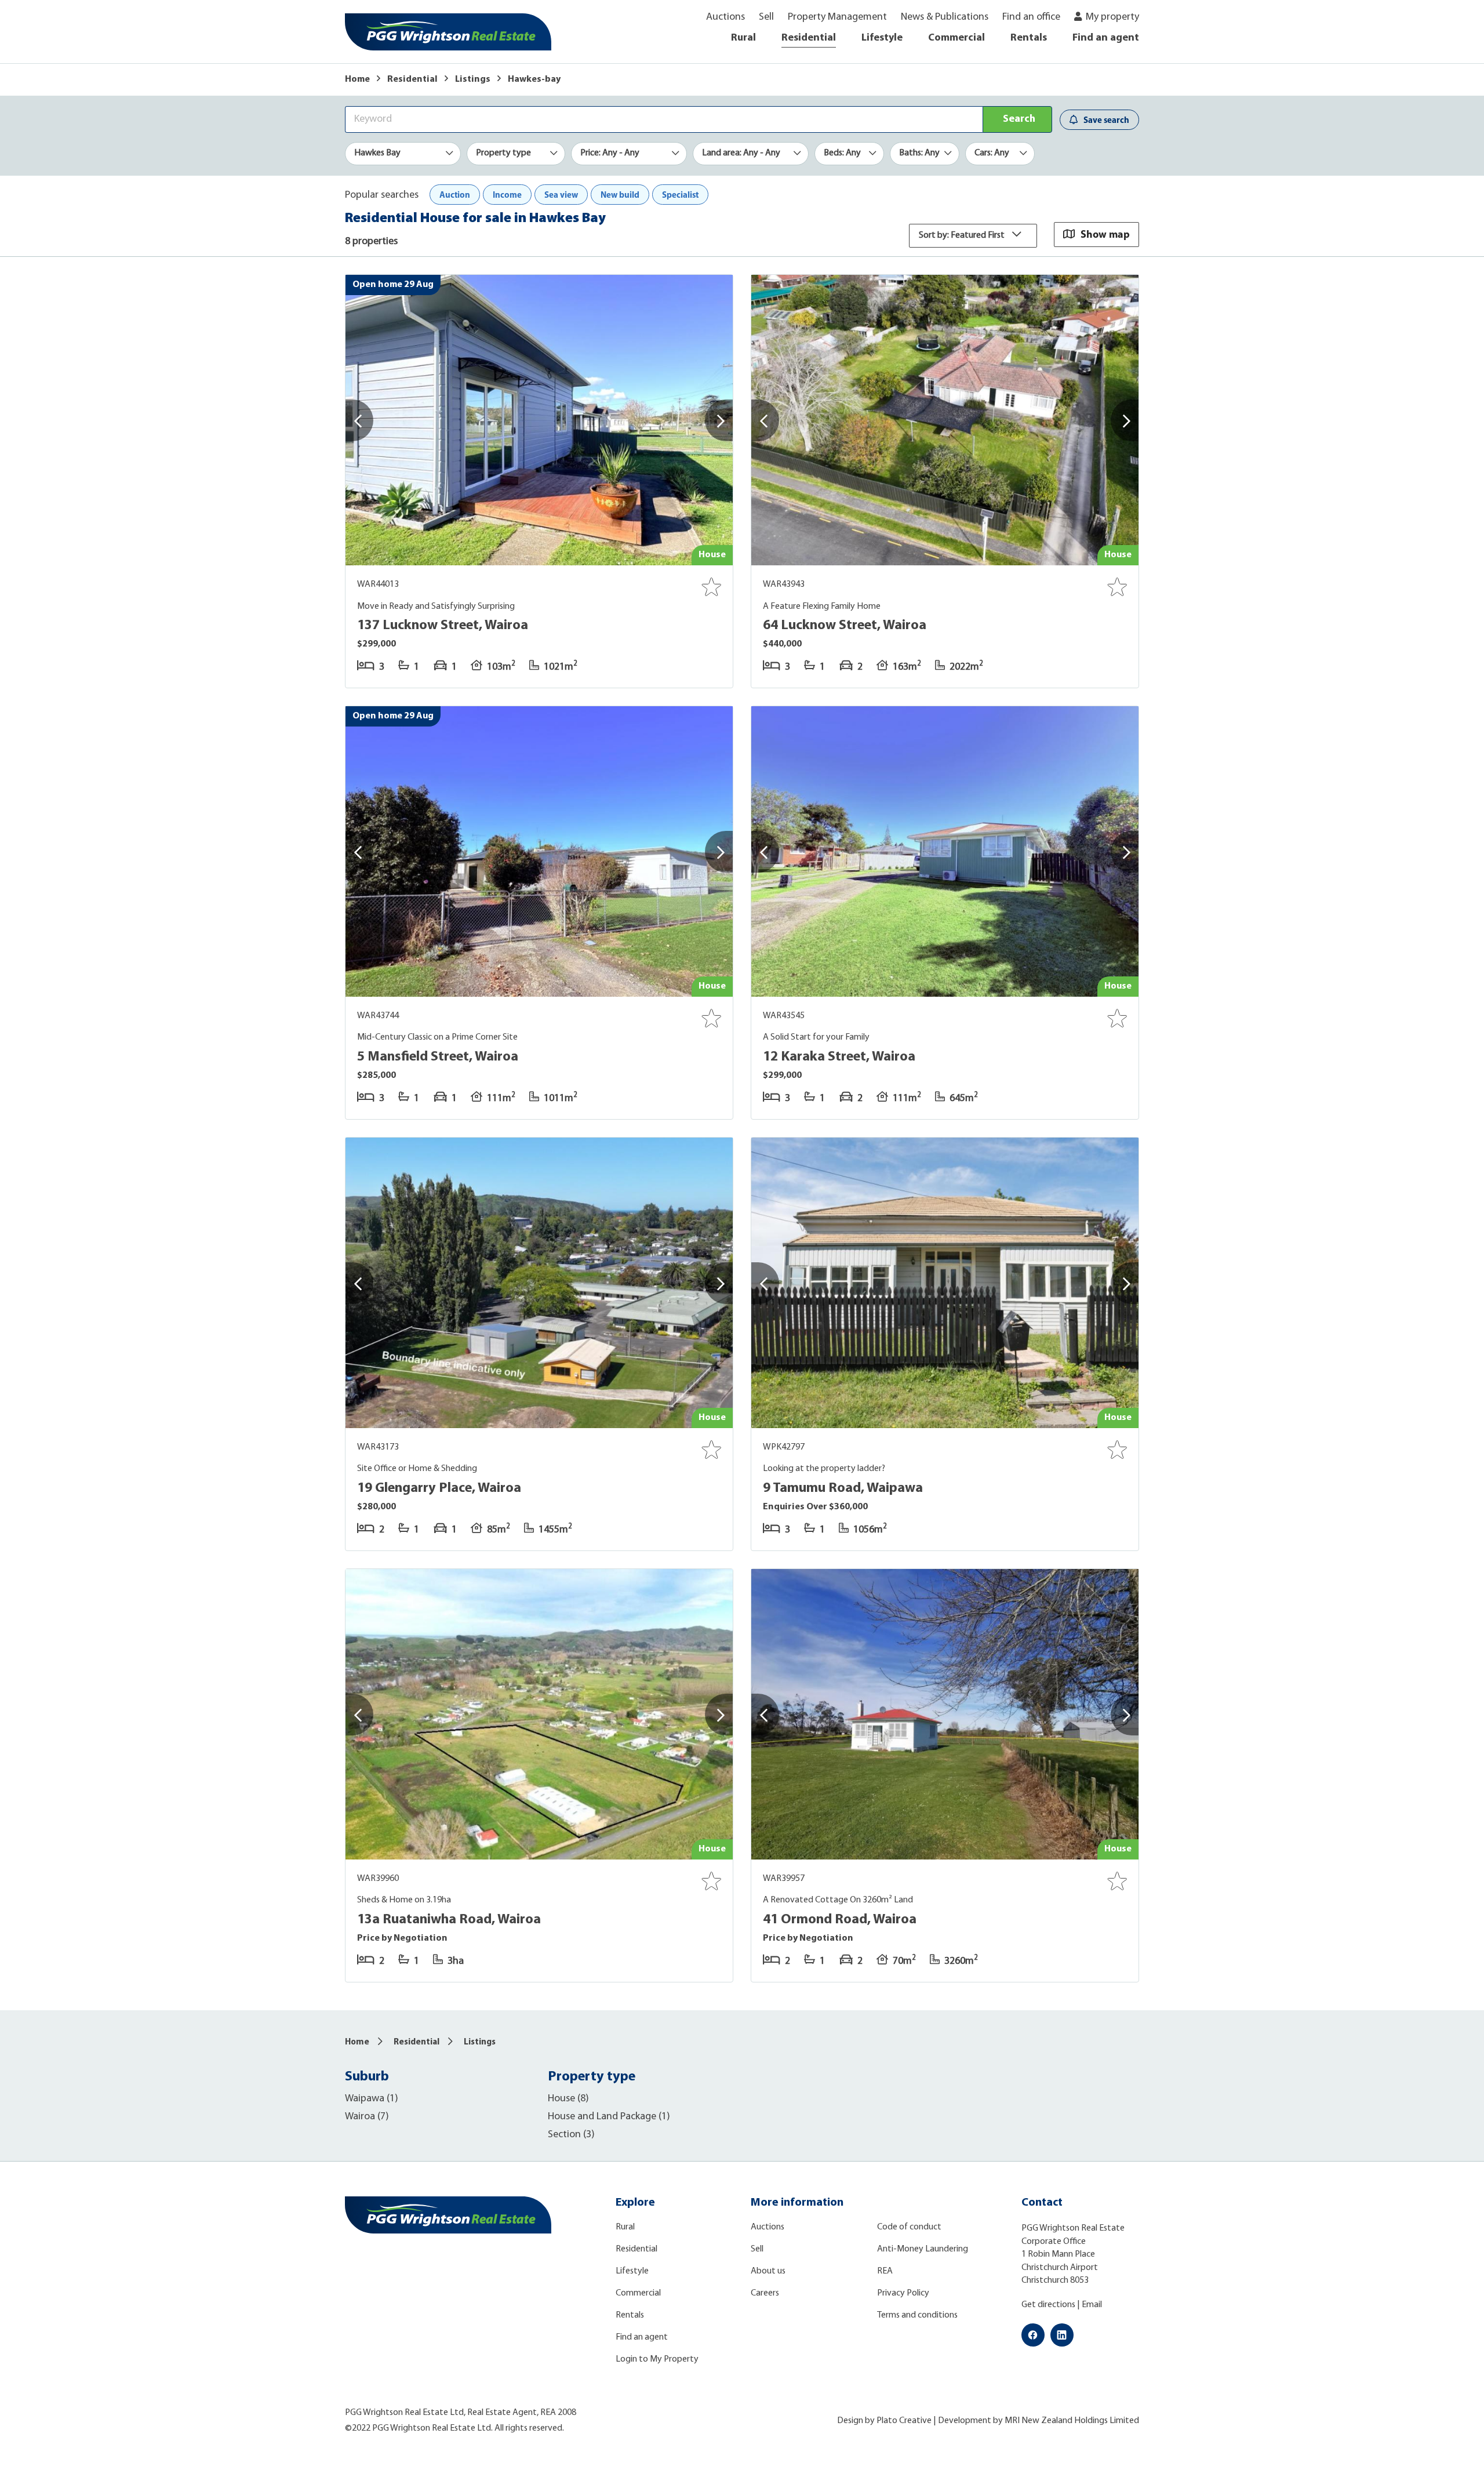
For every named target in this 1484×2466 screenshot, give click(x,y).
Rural (743, 38)
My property (1112, 17)
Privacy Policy (903, 2293)
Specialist (680, 195)
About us (768, 2271)
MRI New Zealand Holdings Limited (1072, 2421)
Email (1092, 2305)
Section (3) (571, 2135)
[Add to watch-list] (711, 587)
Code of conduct (909, 2227)
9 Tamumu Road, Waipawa (843, 1488)
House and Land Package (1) (609, 2117)
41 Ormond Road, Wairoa (840, 1920)
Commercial (956, 38)
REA (885, 2271)
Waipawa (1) (372, 2099)
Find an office (1031, 17)
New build (620, 195)
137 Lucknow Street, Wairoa (443, 626)
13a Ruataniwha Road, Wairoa (449, 1920)
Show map (1105, 234)
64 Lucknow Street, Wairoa (845, 626)
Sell (766, 17)
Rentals (1029, 38)
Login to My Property (657, 2359)
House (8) (568, 2099)
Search (1019, 119)
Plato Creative (904, 2421)
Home (357, 79)
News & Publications (945, 17)
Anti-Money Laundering (923, 2249)
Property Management (837, 17)
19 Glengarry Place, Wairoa (439, 1488)
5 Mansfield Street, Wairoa (438, 1057)
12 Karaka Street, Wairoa (839, 1057)
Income (507, 195)
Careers (765, 2293)
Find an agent (1106, 38)
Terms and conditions (917, 2315)
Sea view (561, 195)
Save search (1106, 120)
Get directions (1048, 2305)
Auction (455, 195)
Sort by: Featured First (963, 235)
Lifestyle (882, 38)
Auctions (725, 17)
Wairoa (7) (367, 2117)
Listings (473, 79)
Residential (809, 38)
